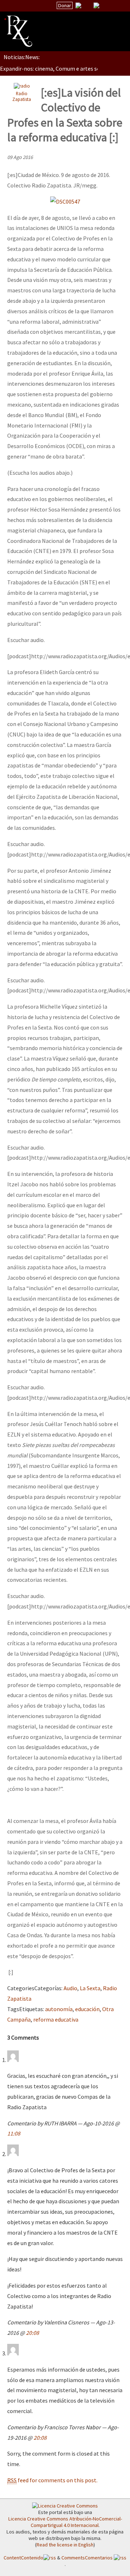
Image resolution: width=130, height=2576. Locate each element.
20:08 (32, 2333)
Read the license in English (65, 2545)
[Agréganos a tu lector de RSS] (118, 6)
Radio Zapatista (22, 96)
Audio (70, 1988)
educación (87, 2009)
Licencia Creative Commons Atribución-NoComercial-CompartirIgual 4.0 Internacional (65, 2522)
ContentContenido (23, 2558)
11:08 (14, 2133)
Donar (65, 5)
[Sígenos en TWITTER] (87, 5)
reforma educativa (56, 2019)
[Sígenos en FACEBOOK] (105, 5)
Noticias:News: (22, 57)
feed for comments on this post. (52, 2480)
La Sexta (90, 1988)
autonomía (59, 2009)
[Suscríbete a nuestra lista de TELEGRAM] (96, 5)
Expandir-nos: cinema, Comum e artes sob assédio (61, 68)
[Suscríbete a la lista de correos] (78, 6)
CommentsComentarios (88, 2558)
